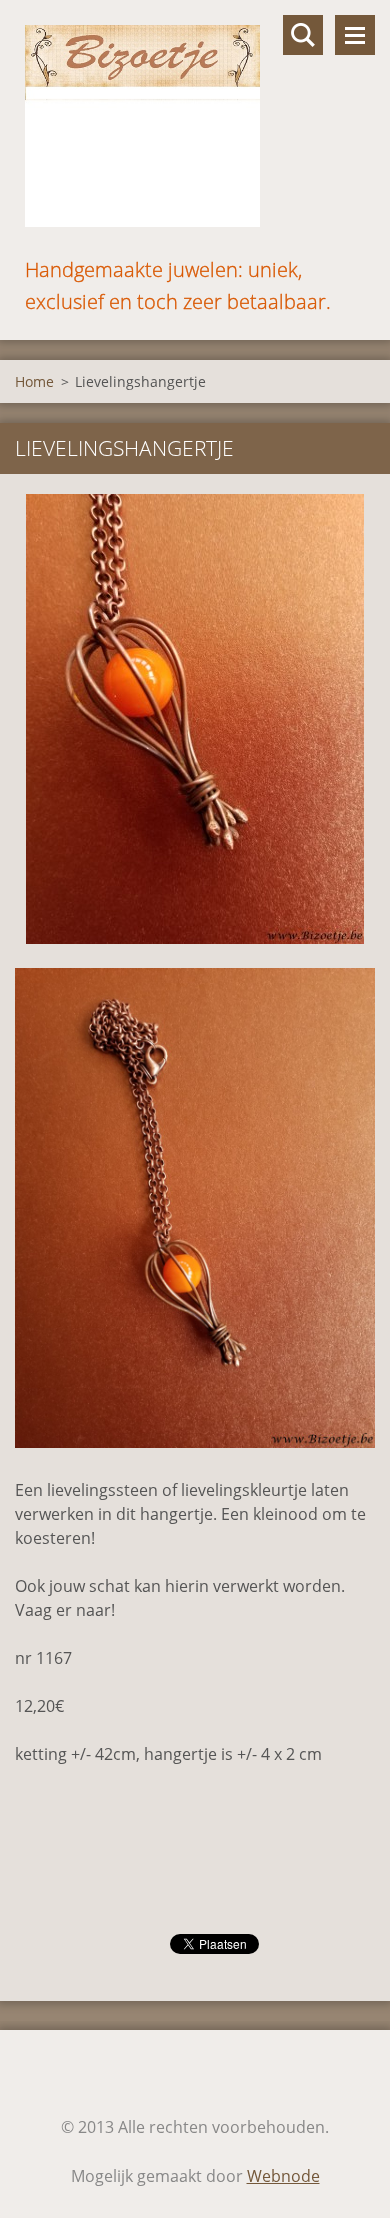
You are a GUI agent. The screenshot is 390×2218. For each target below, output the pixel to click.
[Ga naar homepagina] (195, 127)
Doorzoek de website (303, 35)
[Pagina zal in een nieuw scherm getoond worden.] (195, 719)
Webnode (283, 2176)
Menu (355, 35)
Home (34, 381)
